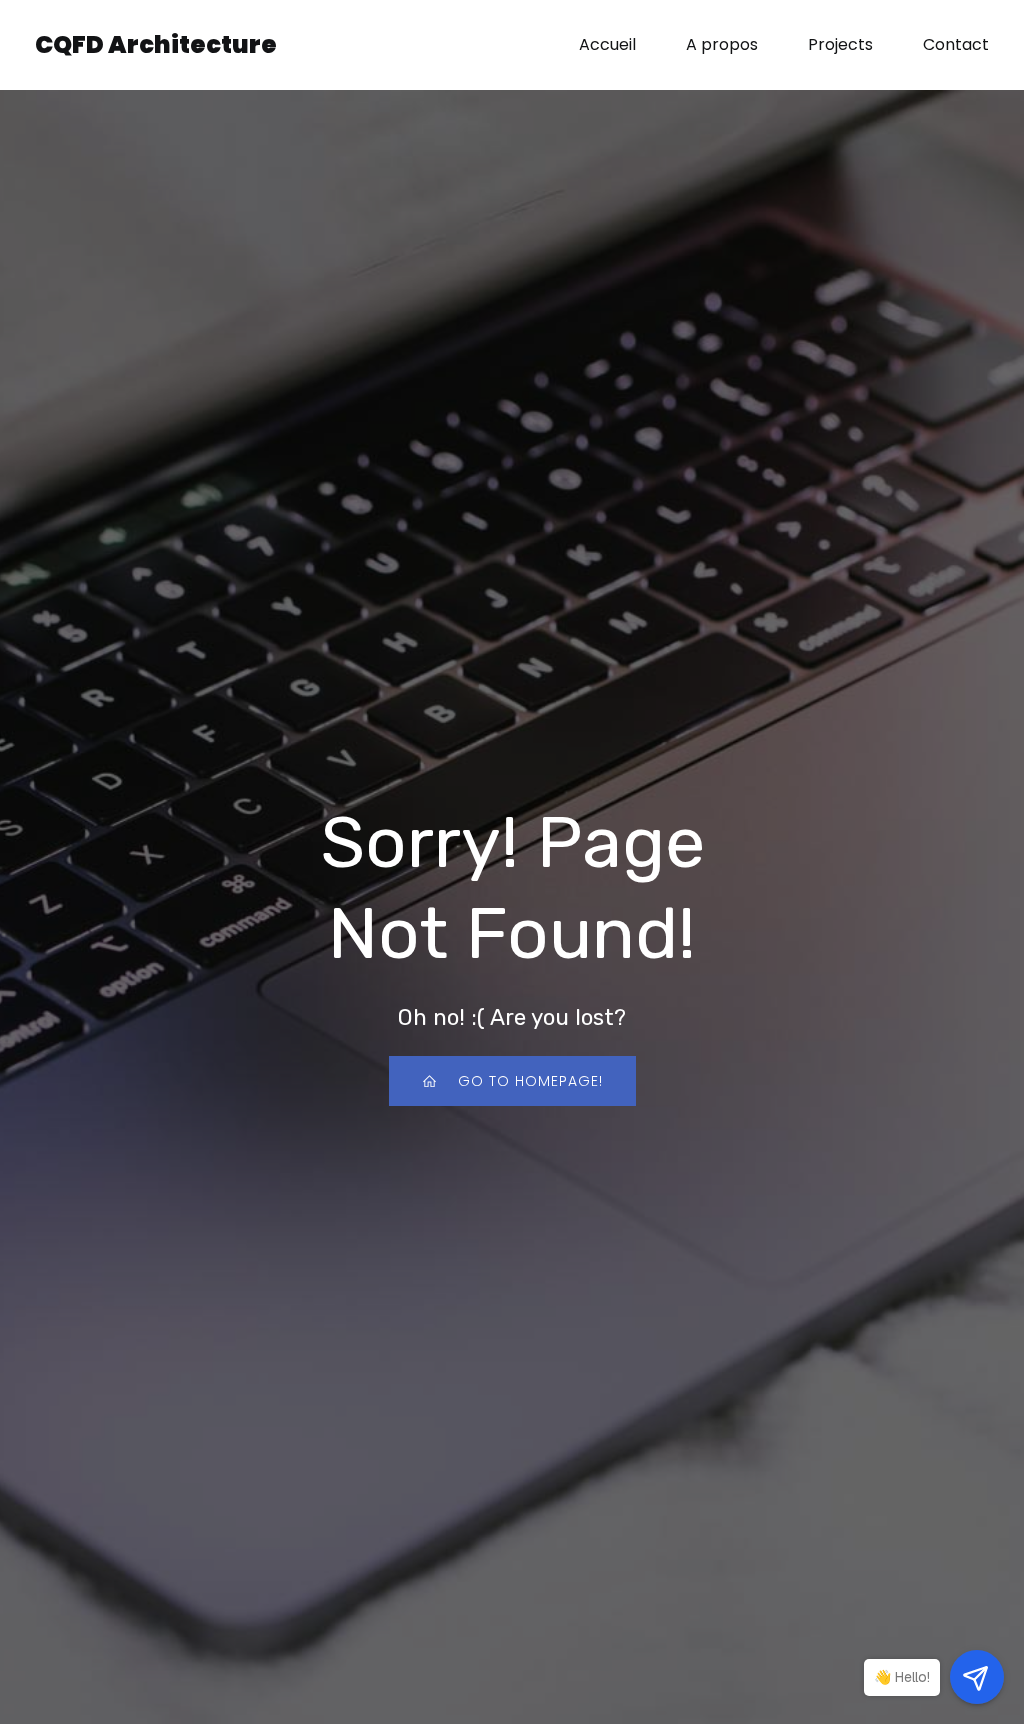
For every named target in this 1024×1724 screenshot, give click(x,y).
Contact (956, 44)
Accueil (607, 44)
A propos (722, 44)
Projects (840, 44)
